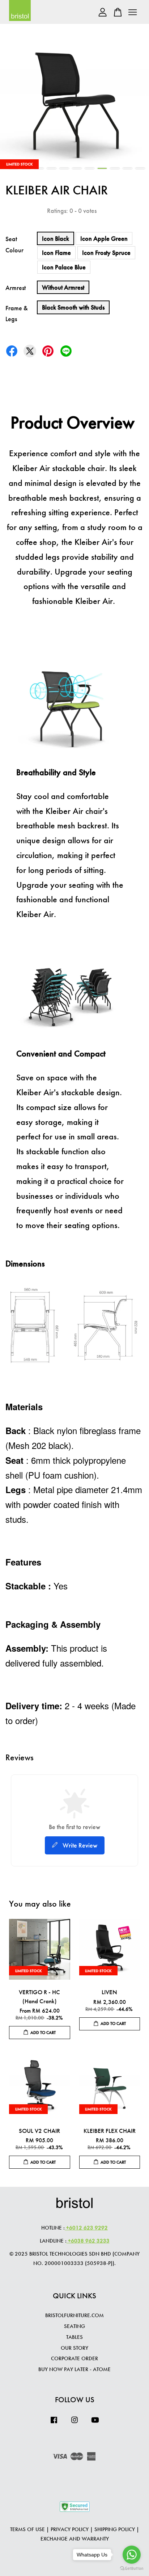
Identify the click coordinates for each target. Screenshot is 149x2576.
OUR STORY (74, 2348)
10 (127, 168)
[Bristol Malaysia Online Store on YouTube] (95, 2423)
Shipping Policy (115, 2529)
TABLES (74, 2337)
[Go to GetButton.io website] (132, 2569)
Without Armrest (63, 287)
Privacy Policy (70, 2529)
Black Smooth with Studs (73, 307)
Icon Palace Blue (64, 267)
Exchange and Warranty (75, 2539)
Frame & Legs (17, 314)
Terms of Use (27, 2529)
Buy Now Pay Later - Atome (74, 2369)
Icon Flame (56, 253)
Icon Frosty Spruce (106, 253)
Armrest (16, 288)
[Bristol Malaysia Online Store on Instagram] (74, 2423)
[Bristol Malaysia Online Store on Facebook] (54, 2423)
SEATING (74, 2326)
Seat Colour (14, 244)
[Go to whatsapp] (132, 2555)
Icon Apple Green (104, 238)
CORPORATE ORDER (74, 2358)
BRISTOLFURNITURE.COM (74, 2315)
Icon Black (56, 238)
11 (140, 168)
